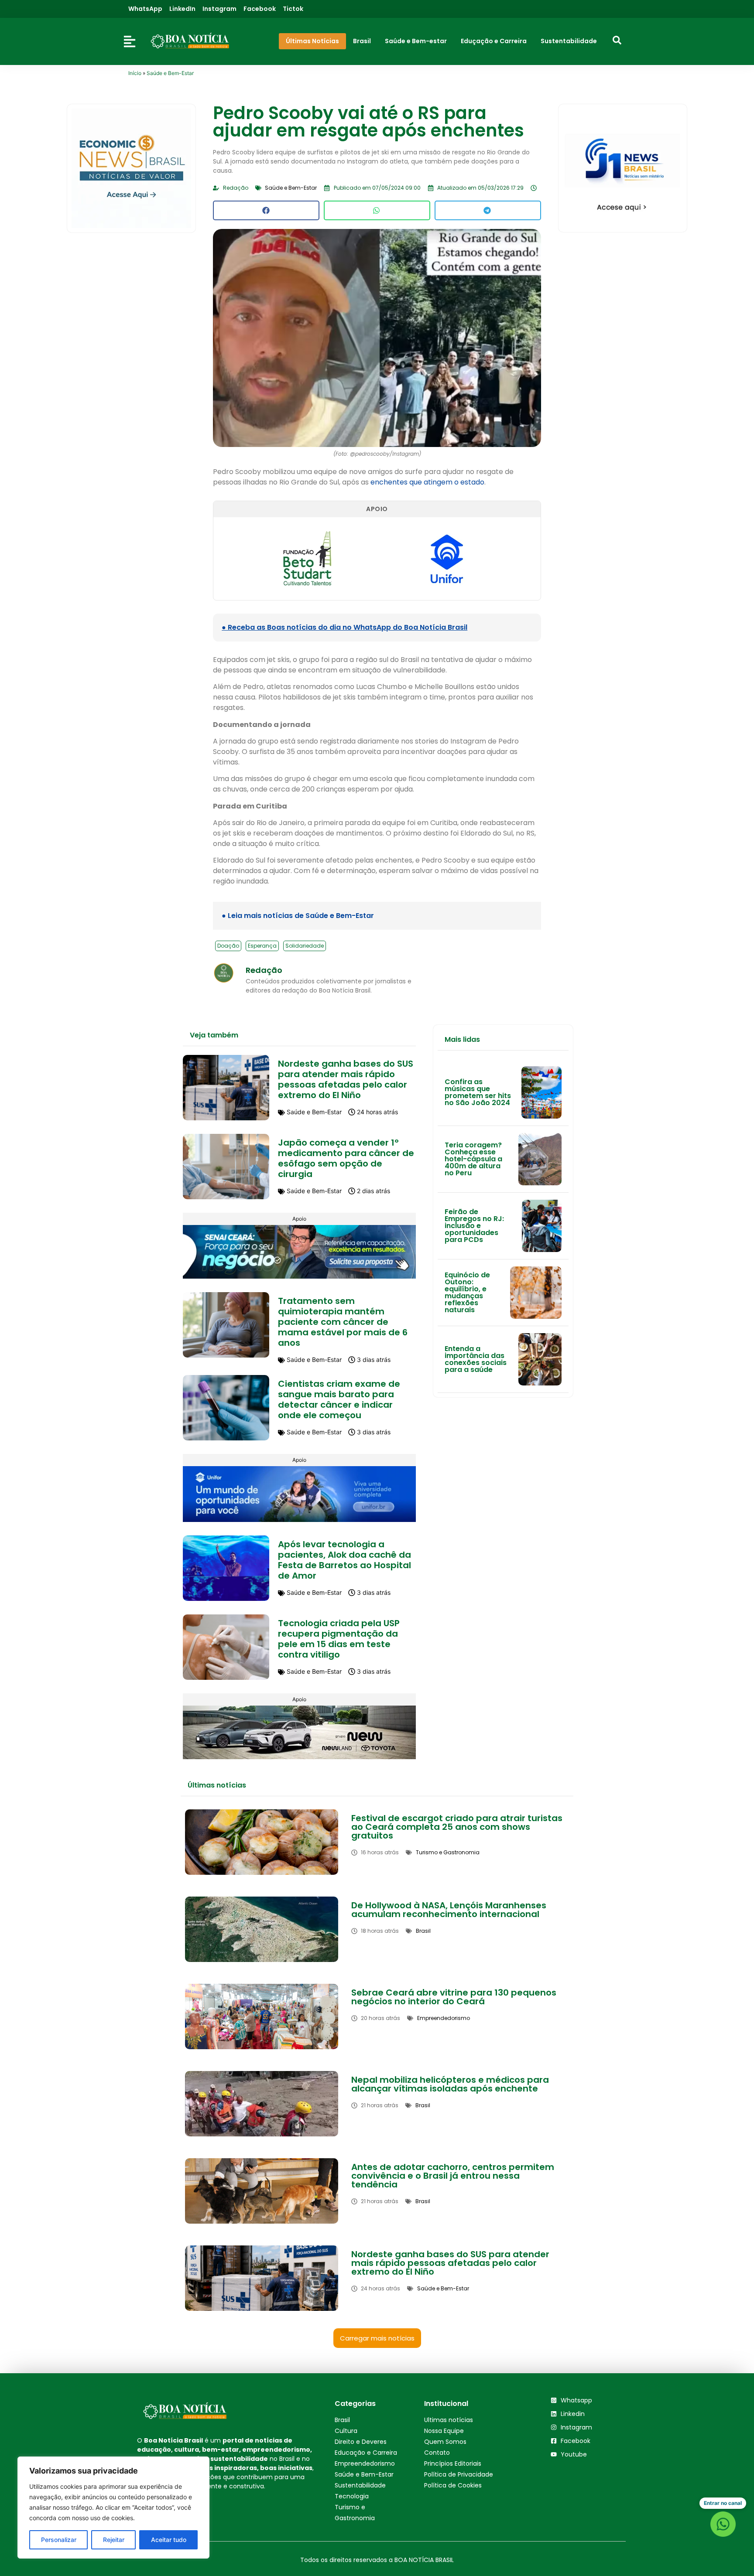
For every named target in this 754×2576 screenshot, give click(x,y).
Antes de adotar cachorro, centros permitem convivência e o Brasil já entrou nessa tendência (453, 2176)
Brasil (342, 2420)
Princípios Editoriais (453, 2463)
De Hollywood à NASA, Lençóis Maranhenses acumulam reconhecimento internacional (449, 1910)
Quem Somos (445, 2442)
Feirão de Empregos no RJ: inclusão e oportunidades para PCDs (474, 1226)
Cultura (346, 2431)
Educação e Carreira (366, 2453)
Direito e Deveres (361, 2442)
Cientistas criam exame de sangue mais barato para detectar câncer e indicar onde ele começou (339, 1399)
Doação (228, 946)
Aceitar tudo (169, 2540)
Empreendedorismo (365, 2463)
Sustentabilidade (360, 2485)
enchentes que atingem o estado (427, 482)
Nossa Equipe (444, 2431)
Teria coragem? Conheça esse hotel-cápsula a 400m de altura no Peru (473, 1159)
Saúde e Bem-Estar (170, 73)
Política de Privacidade (459, 2474)
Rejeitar (114, 2540)
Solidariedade (305, 946)
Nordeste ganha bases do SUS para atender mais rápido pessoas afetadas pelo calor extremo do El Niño (346, 1079)
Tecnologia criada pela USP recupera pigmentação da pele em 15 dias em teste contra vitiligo (339, 1639)
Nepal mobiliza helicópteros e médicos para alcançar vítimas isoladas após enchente (450, 2084)
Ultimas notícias (449, 2420)
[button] (266, 210)
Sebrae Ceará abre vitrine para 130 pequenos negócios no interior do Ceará (454, 1997)
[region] (113, 2508)
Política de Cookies (453, 2485)
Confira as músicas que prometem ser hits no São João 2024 (478, 1092)
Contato (437, 2453)
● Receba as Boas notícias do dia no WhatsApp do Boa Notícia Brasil (344, 627)
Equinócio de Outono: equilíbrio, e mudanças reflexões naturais (467, 1292)
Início (135, 73)
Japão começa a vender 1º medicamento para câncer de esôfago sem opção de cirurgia (346, 1158)
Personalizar (59, 2540)
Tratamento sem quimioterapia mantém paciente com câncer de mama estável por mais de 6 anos (343, 1322)
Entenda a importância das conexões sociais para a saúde (476, 1359)
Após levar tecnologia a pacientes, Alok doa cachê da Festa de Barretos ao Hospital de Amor (344, 1560)
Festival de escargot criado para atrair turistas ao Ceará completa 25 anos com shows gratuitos (457, 1827)
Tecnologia (352, 2496)
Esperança (262, 946)
